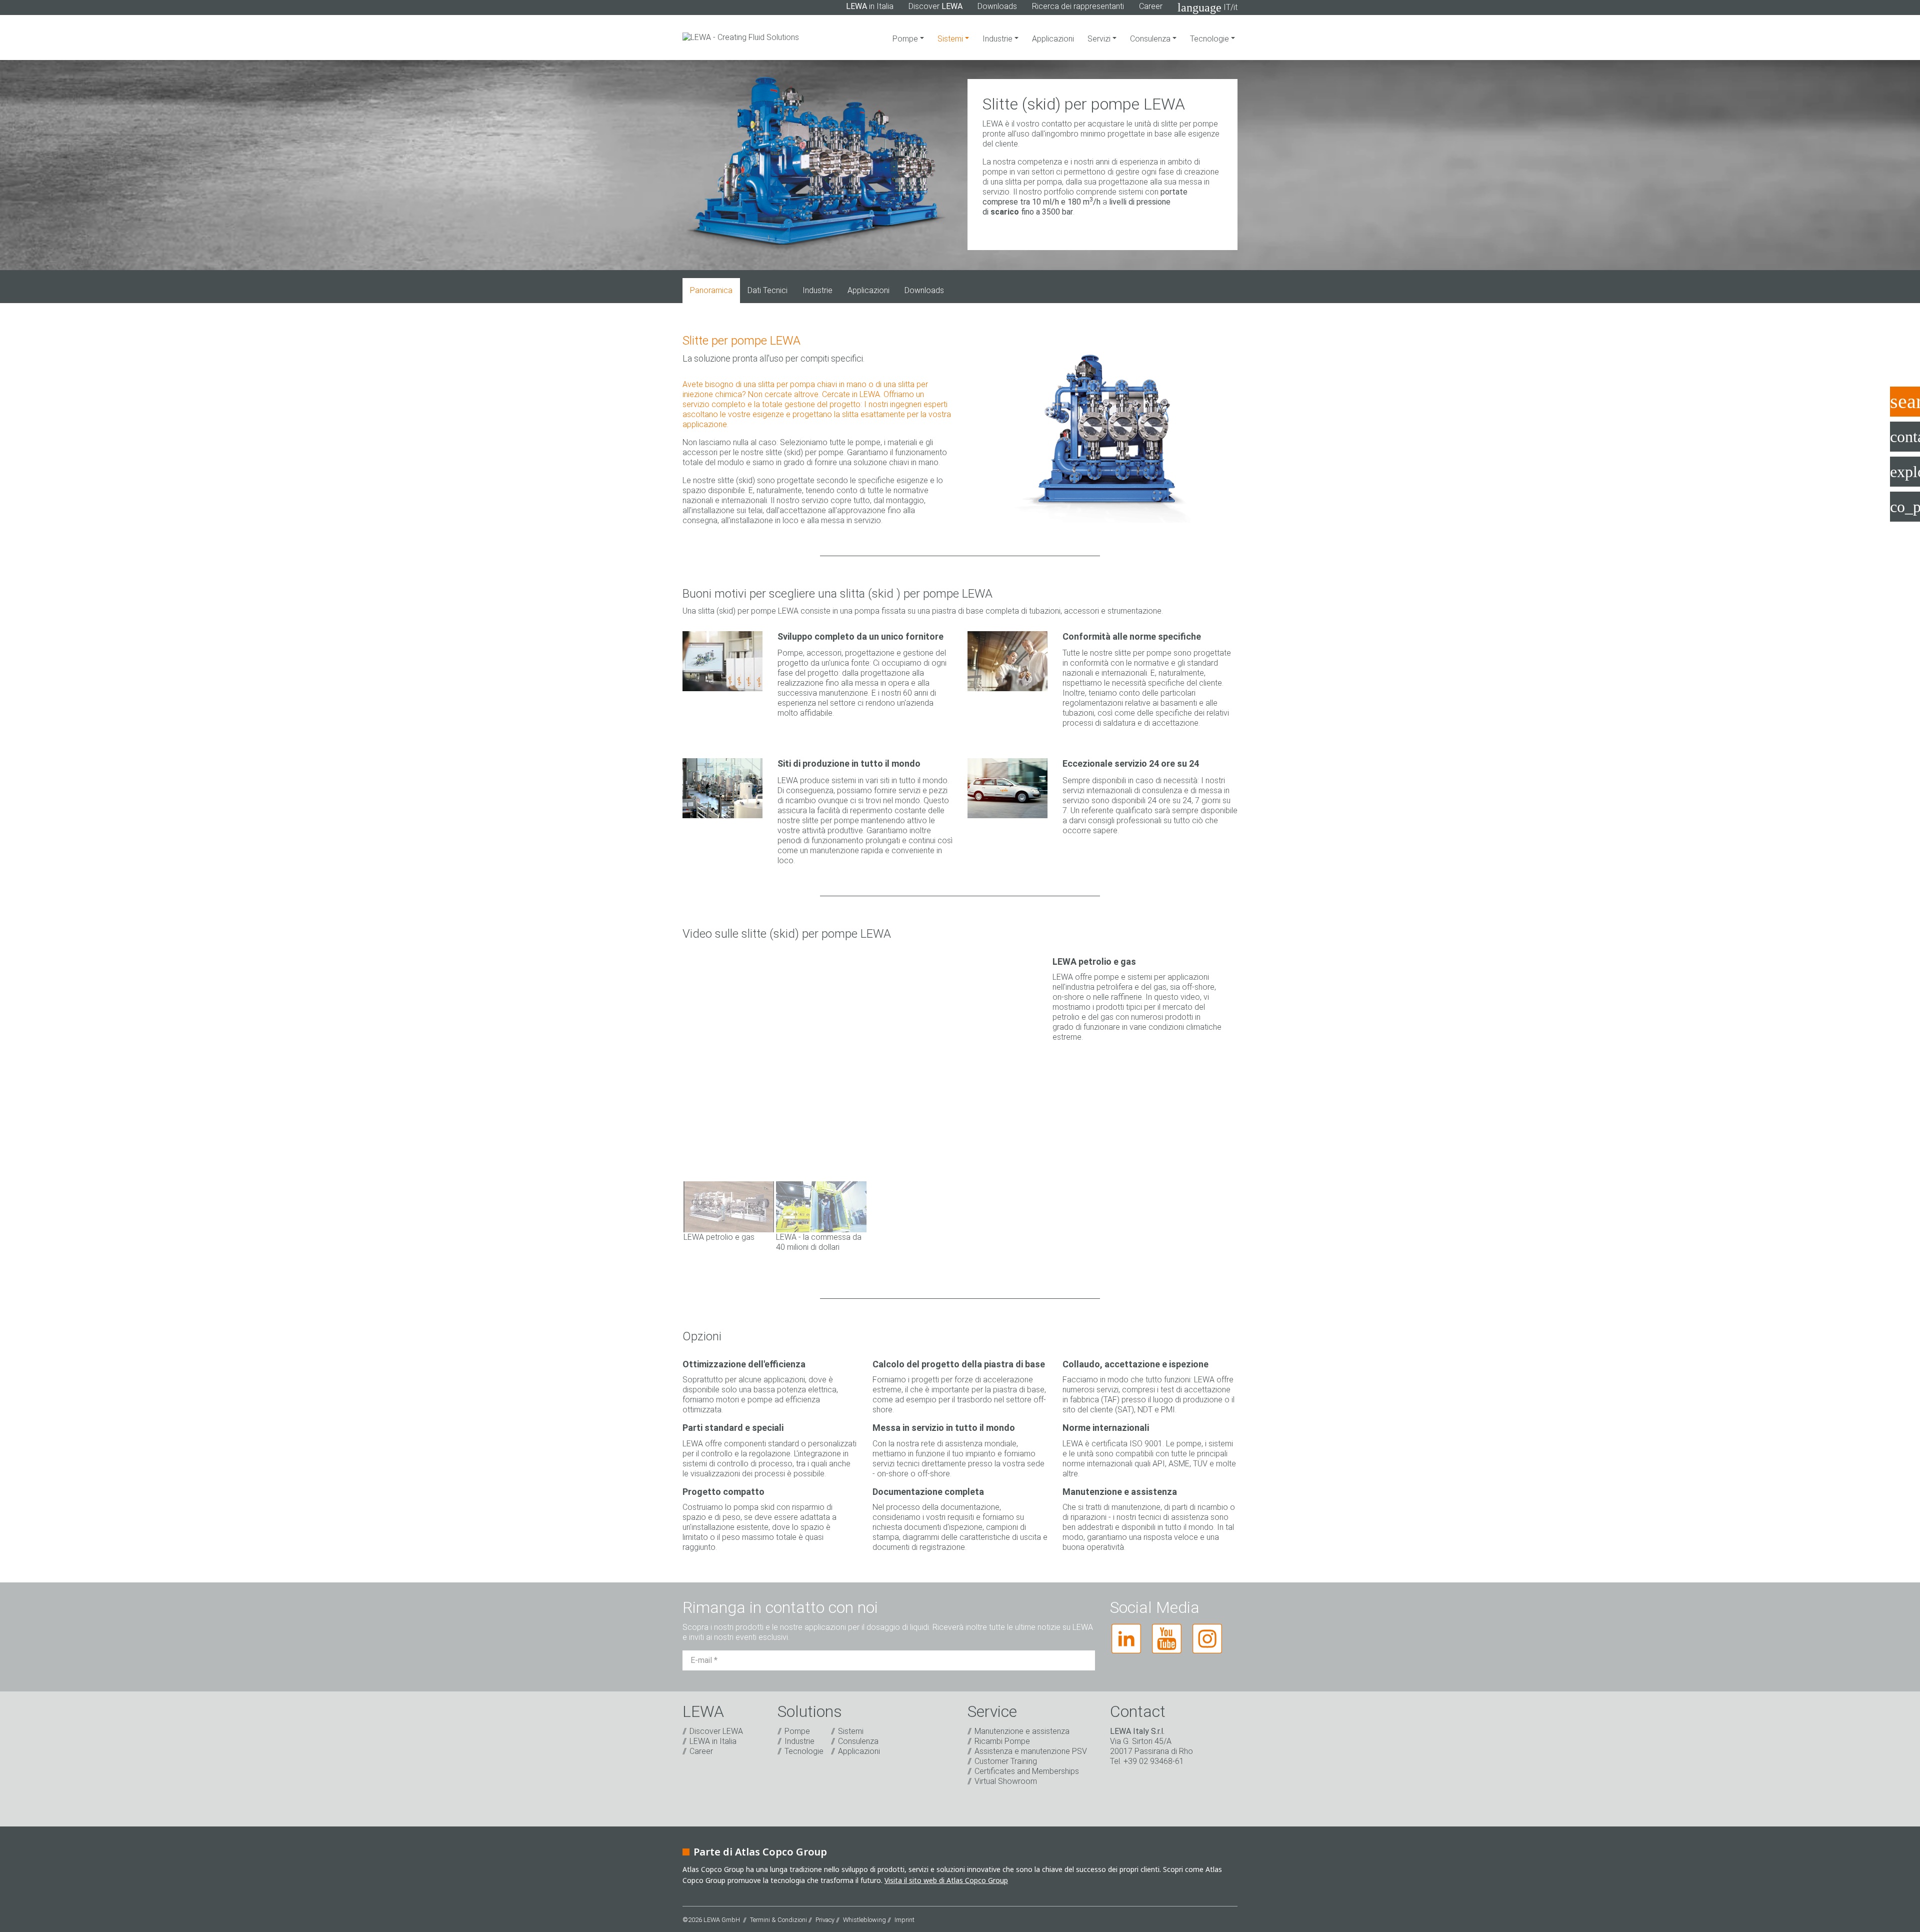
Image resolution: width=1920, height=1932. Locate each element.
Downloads (997, 6)
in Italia (870, 6)
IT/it (1207, 8)
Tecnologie (1210, 39)
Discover (935, 6)
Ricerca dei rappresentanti (1078, 6)
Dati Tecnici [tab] (767, 290)
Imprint (904, 1920)
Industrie (998, 39)
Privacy (825, 1920)
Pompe (906, 39)
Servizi (1100, 39)
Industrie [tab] (817, 290)
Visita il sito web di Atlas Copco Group (946, 1880)
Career (1151, 6)
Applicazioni (1053, 39)
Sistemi (951, 39)
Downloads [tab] (924, 290)
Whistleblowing (864, 1920)
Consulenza (1151, 39)
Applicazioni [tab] (868, 290)
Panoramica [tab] (711, 290)
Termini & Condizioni (778, 1920)
